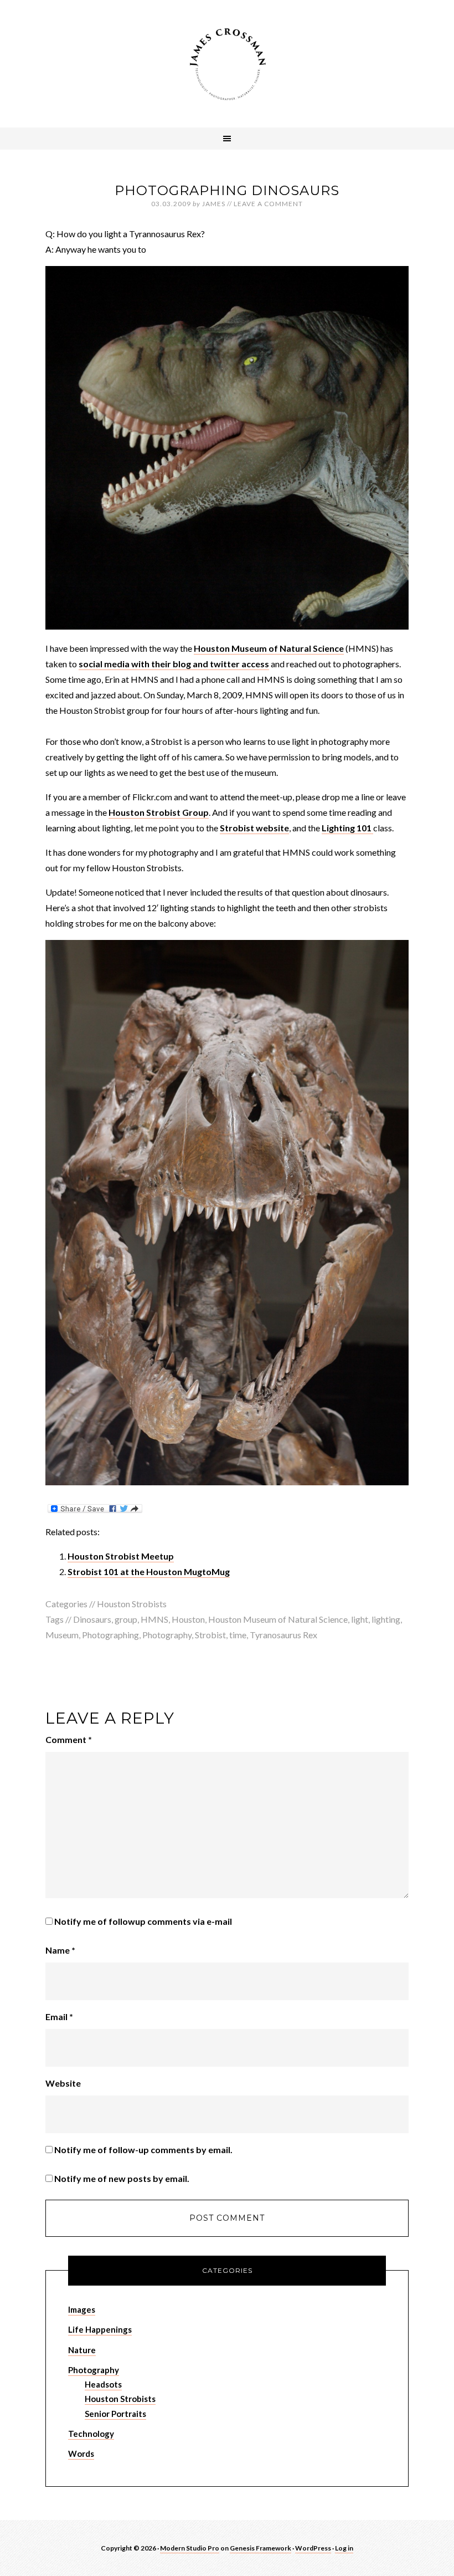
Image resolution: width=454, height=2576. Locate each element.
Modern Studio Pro (190, 2548)
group (126, 1619)
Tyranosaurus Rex (283, 1635)
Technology (91, 2434)
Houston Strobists (132, 1604)
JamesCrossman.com (227, 64)
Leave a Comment (268, 204)
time (238, 1635)
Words (81, 2454)
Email (59, 2017)
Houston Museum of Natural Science (269, 648)
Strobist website (254, 828)
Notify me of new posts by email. (122, 2178)
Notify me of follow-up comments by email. (143, 2150)
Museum (62, 1635)
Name (60, 1950)
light (360, 1619)
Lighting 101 (347, 828)
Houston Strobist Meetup (121, 1556)
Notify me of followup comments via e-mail (143, 1921)
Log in (344, 2548)
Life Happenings (100, 2329)
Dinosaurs (92, 1619)
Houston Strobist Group (159, 812)
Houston (188, 1619)
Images (82, 2309)
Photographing (110, 1635)
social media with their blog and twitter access (174, 664)
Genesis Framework (260, 2548)
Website (63, 2083)
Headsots (103, 2384)
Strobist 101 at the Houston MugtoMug (149, 1571)
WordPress (313, 2548)
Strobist (210, 1635)
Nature (82, 2350)
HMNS (154, 1619)
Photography (167, 1635)
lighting (386, 1619)
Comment (69, 1739)
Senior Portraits (115, 2414)
